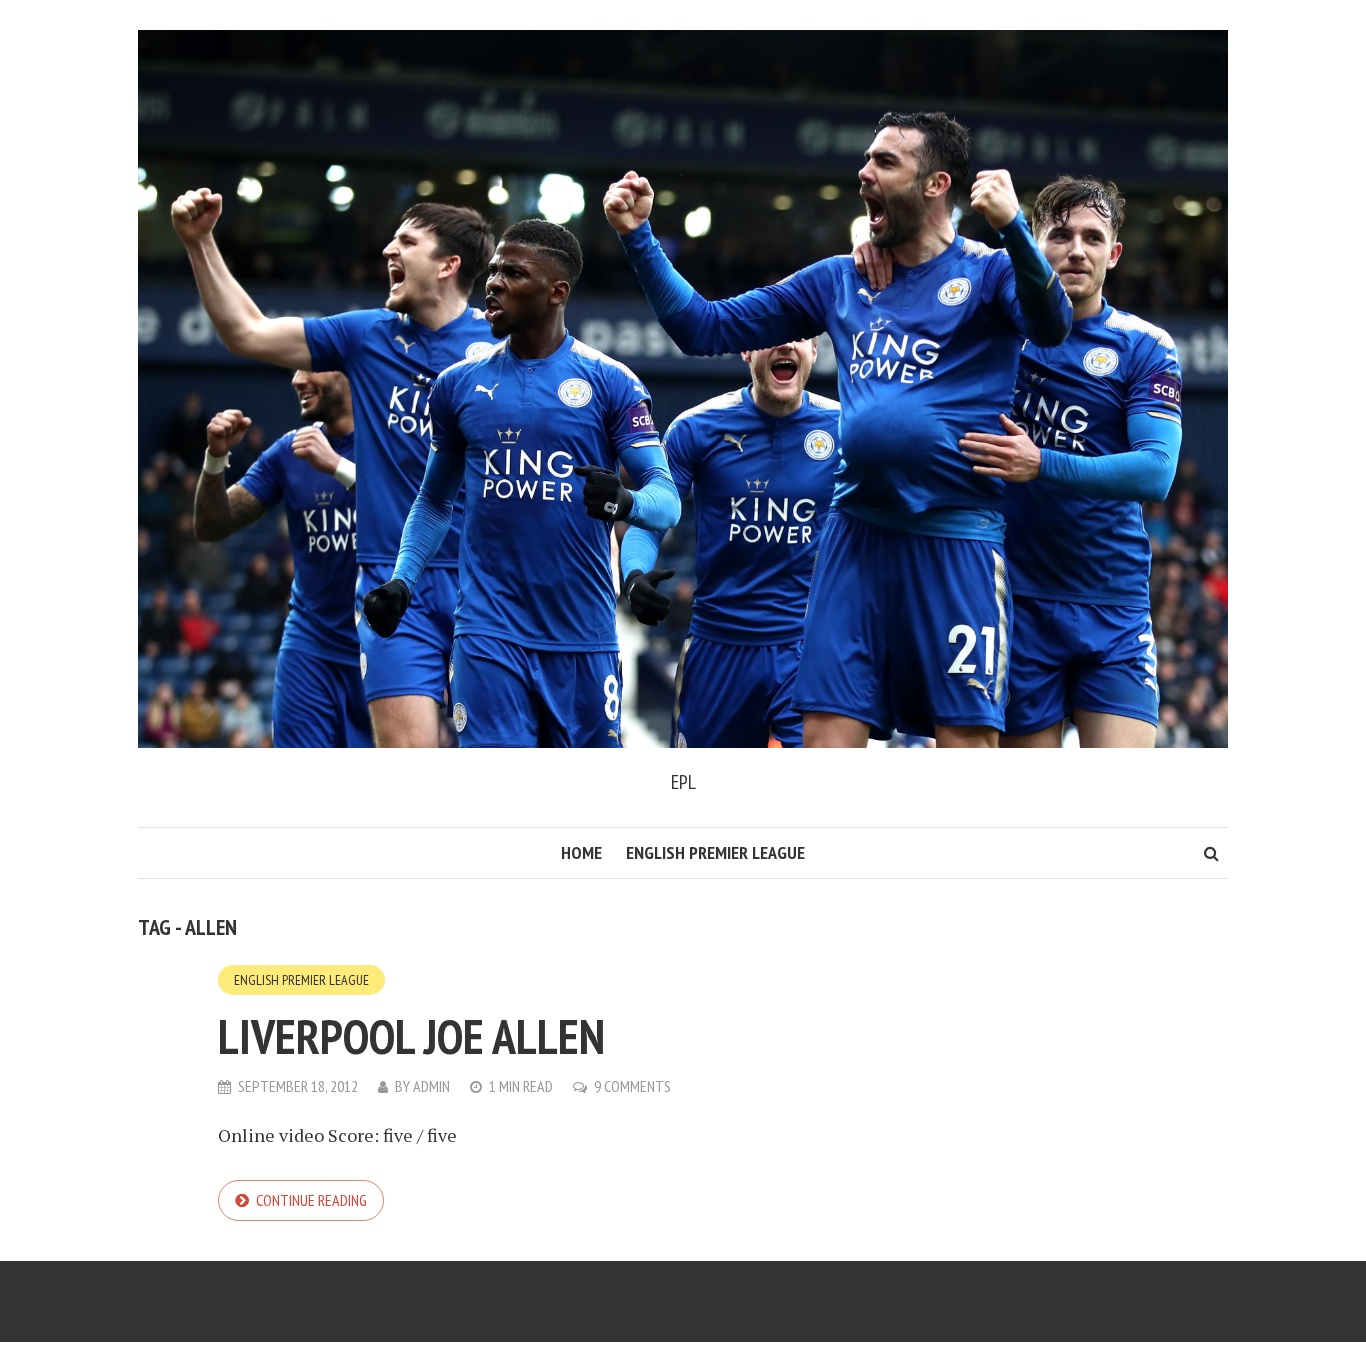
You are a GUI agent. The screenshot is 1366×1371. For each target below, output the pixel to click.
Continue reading (311, 1200)
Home (581, 852)
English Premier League (715, 852)
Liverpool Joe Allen (411, 1036)
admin (431, 1086)
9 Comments (632, 1086)
